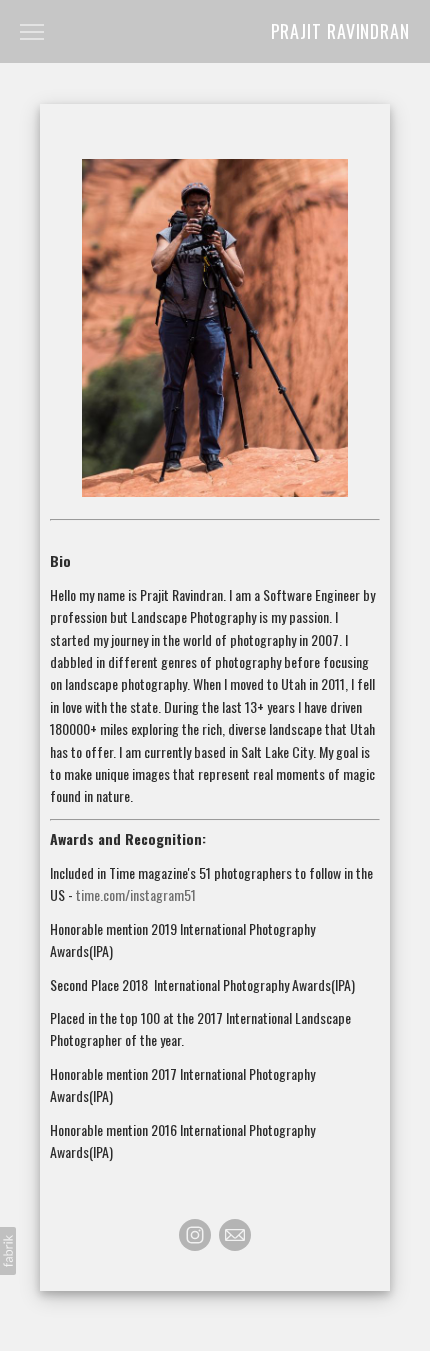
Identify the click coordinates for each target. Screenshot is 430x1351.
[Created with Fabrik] (8, 1251)
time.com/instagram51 (136, 894)
